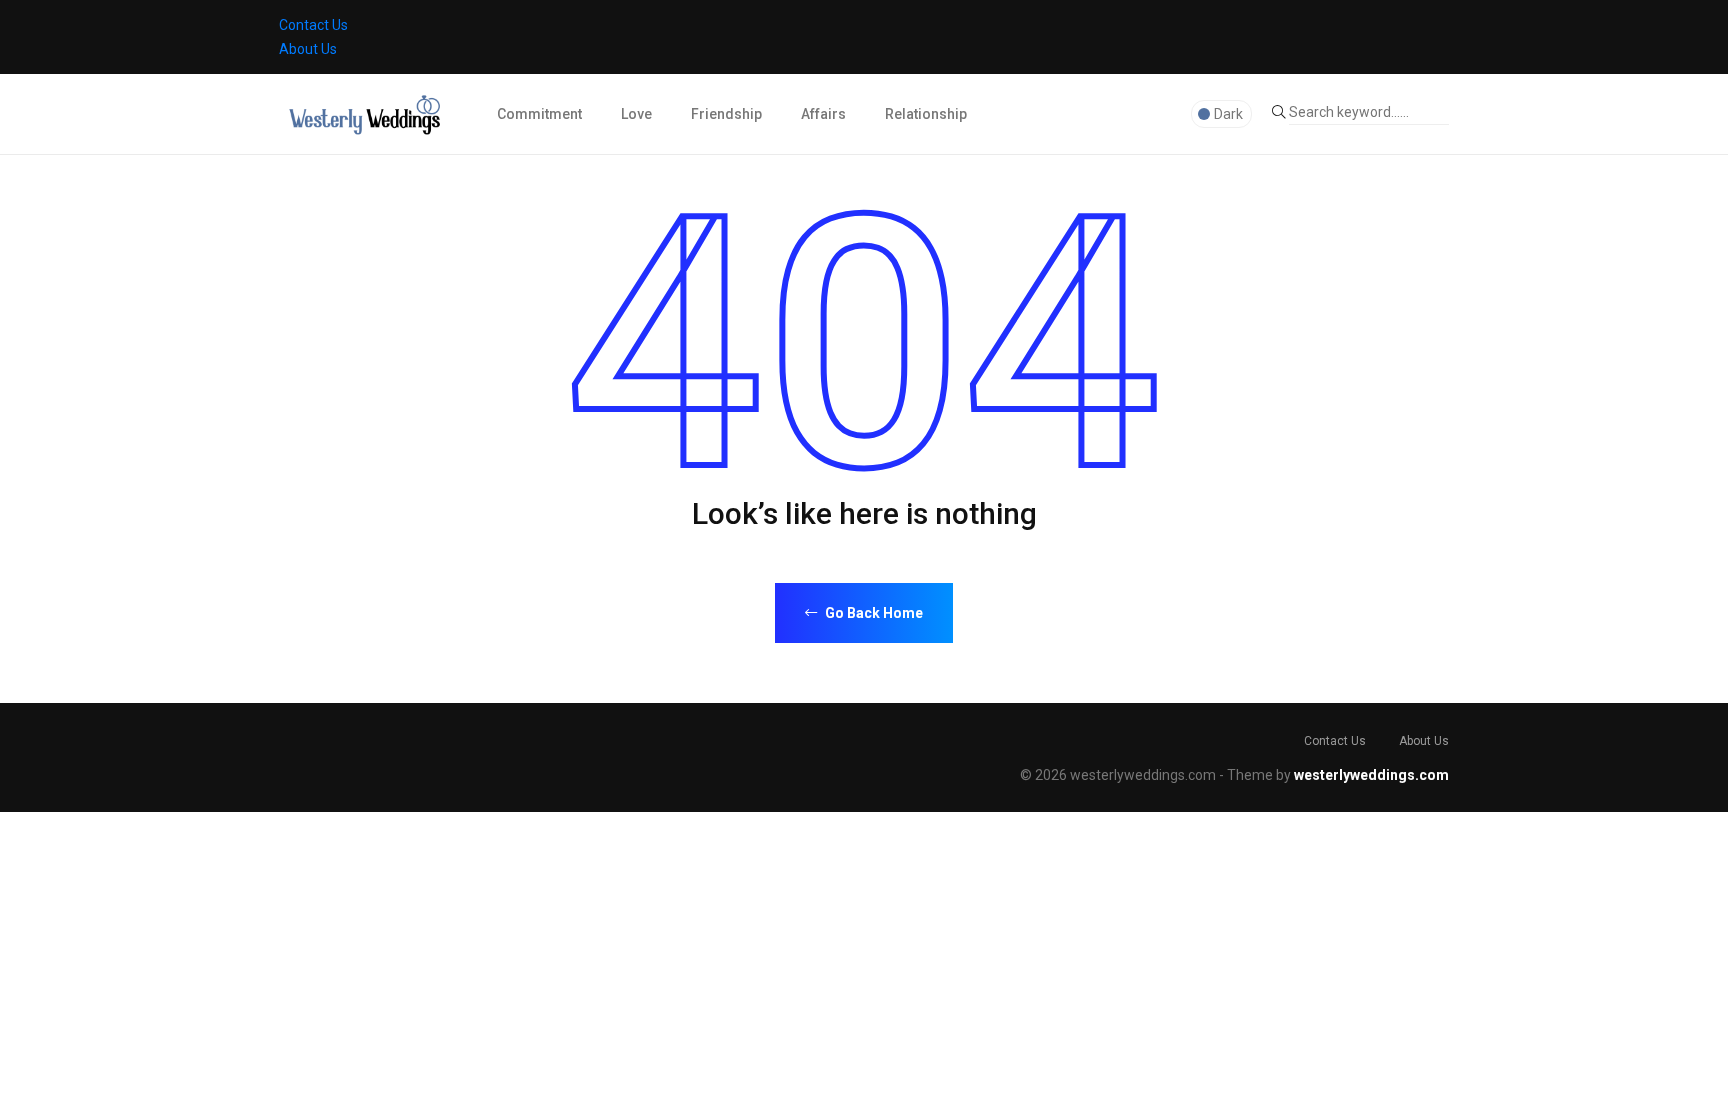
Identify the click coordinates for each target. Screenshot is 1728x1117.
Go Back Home (872, 613)
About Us (308, 49)
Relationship (926, 114)
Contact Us (313, 25)
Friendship (726, 114)
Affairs (823, 114)
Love (636, 114)
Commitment (539, 114)
